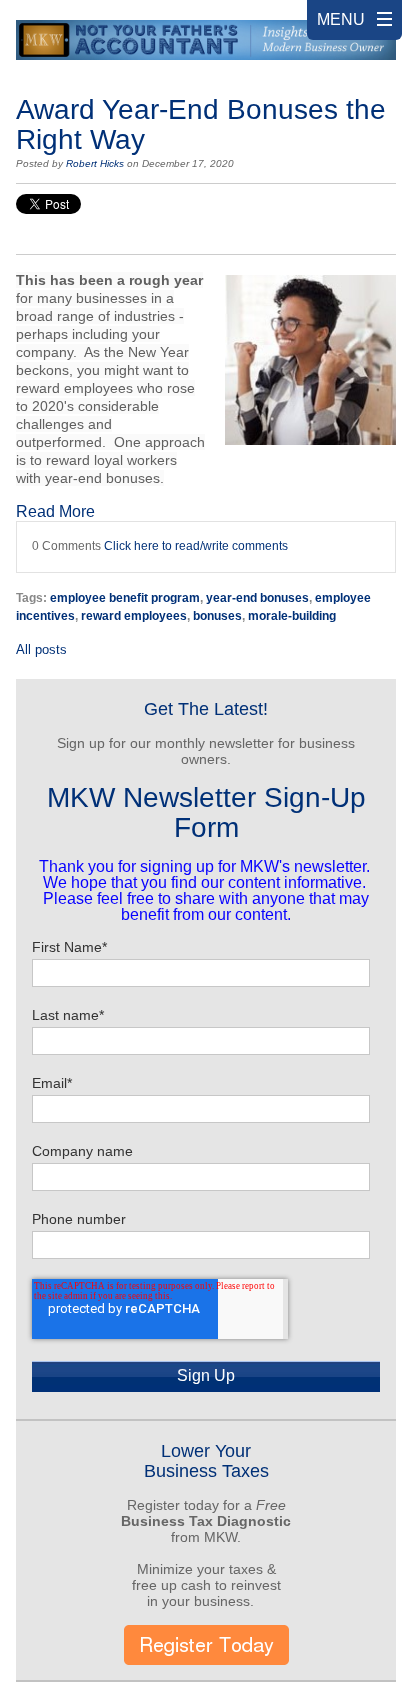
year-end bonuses (257, 598)
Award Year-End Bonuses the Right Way (201, 124)
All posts (41, 649)
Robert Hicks (95, 163)
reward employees (134, 616)
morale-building (292, 616)
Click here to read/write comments (196, 546)
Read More (55, 511)
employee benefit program (125, 598)
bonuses (217, 616)
